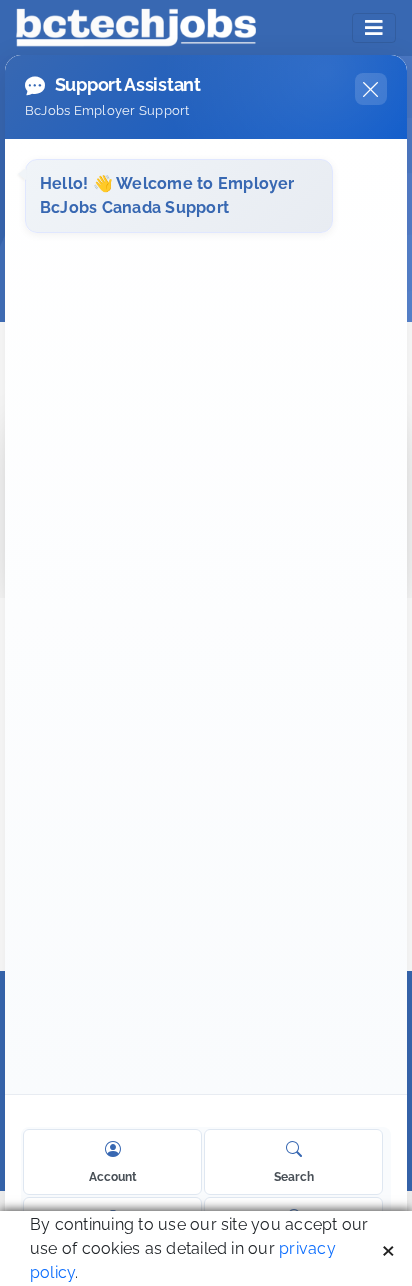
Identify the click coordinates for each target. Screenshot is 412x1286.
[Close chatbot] (371, 89)
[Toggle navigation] (374, 28)
